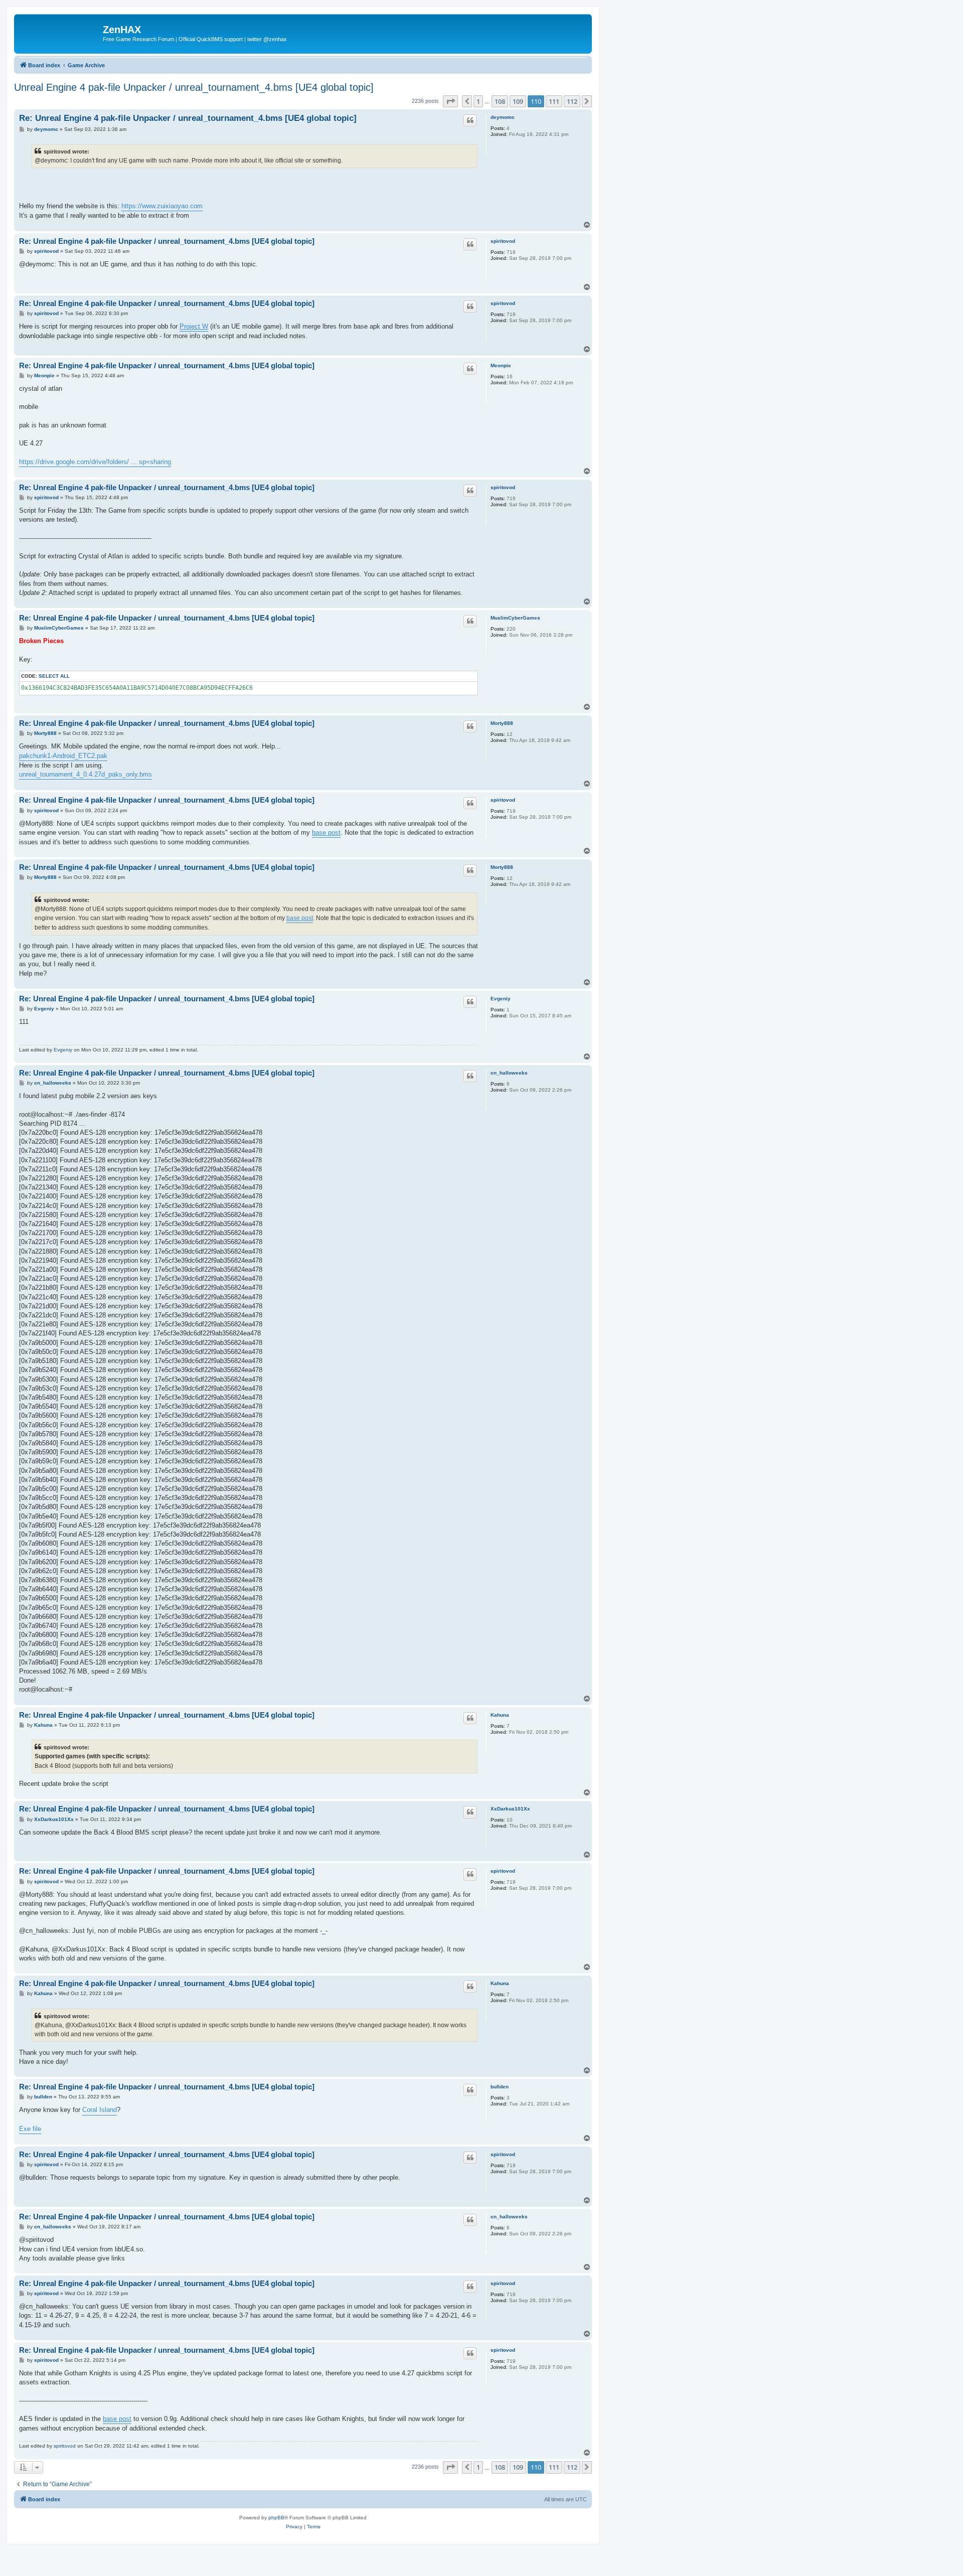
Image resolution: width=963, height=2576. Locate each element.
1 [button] (478, 101)
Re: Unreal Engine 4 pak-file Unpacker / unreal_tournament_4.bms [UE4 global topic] (188, 118)
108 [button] (500, 101)
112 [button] (572, 101)
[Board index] (60, 33)
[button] (450, 101)
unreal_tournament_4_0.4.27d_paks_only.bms (86, 774)
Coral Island (100, 2110)
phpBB (276, 2518)
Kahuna (500, 1715)
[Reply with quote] (470, 120)
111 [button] (554, 101)
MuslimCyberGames (515, 618)
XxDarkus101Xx (510, 1809)
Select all (54, 676)
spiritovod (503, 241)
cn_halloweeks (509, 1073)
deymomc (503, 117)
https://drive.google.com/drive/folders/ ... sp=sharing (95, 462)
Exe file (30, 2129)
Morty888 (502, 723)
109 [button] (518, 101)
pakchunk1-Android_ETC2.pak (63, 756)
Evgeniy (501, 999)
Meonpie (501, 365)
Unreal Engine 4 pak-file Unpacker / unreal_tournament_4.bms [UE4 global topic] (194, 87)
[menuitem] (294, 2527)
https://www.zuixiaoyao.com (162, 206)
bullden (500, 2087)
